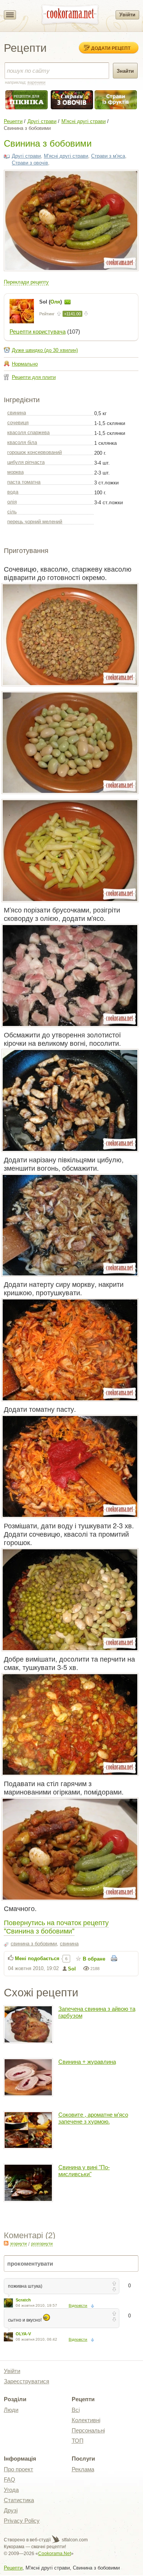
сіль (12, 512)
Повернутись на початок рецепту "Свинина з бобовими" (56, 1926)
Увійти (127, 15)
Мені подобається (37, 1958)
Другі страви (42, 121)
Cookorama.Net (55, 2554)
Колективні (86, 2420)
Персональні (88, 2430)
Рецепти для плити (34, 377)
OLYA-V (23, 2334)
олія (12, 502)
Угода (11, 2490)
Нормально (25, 364)
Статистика (19, 2500)
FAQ (10, 2479)
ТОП (78, 2441)
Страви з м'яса (108, 156)
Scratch (23, 2300)
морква (15, 472)
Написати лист (67, 302)
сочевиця (18, 423)
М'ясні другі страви (84, 121)
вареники (36, 82)
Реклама (83, 2469)
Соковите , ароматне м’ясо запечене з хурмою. (93, 2118)
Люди (11, 2410)
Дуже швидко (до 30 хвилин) (45, 350)
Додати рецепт (111, 48)
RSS (6, 2243)
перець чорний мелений (35, 522)
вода (13, 492)
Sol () (51, 302)
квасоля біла (22, 442)
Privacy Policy (22, 2521)
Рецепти (13, 121)
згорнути (18, 2244)
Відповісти (78, 2305)
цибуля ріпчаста (26, 462)
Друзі (11, 2510)
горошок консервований (35, 452)
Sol (72, 1969)
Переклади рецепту (26, 282)
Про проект (18, 2469)
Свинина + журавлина (87, 2062)
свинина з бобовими (34, 1944)
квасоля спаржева (28, 432)
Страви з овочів (30, 163)
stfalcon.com (74, 2540)
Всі (76, 2410)
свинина (17, 413)
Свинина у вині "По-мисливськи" (84, 2171)
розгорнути (42, 2244)
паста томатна (24, 482)
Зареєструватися (27, 2381)
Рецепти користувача (38, 332)
